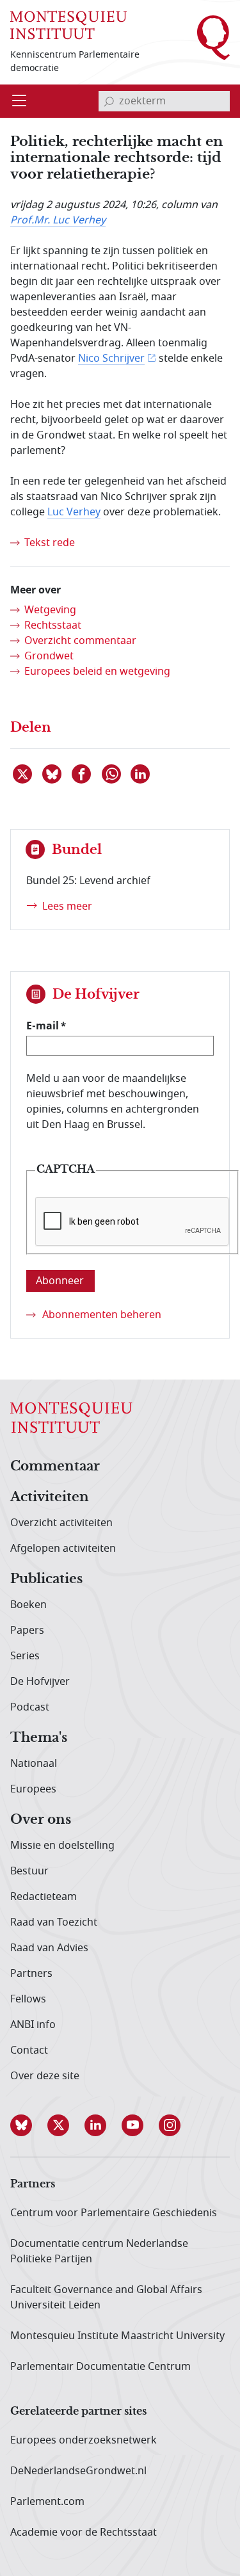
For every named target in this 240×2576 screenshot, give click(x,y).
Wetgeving (50, 610)
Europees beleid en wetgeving (97, 672)
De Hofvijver (40, 1682)
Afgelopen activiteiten (63, 1549)
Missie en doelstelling (62, 1846)
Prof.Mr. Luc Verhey (58, 220)
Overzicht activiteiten (61, 1523)
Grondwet (49, 656)
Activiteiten (50, 1497)
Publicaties (46, 1579)
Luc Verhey (74, 512)
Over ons (41, 1820)
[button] (29, 2125)
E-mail (43, 1026)
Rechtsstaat (53, 625)
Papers (27, 1630)
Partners (31, 1974)
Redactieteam (44, 1897)
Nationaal (34, 1764)
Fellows (28, 1999)
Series (25, 1656)
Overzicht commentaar (80, 641)
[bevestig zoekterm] (109, 101)
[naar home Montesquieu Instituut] (68, 24)
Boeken (28, 1605)
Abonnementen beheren (102, 1315)
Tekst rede (50, 543)
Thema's (39, 1738)
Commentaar (55, 1467)
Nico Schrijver (111, 358)
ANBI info (33, 2025)
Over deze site (45, 2076)
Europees (33, 1789)
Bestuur (29, 1871)
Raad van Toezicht (54, 1922)
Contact (29, 2050)
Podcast (30, 1707)
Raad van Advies (49, 1948)
